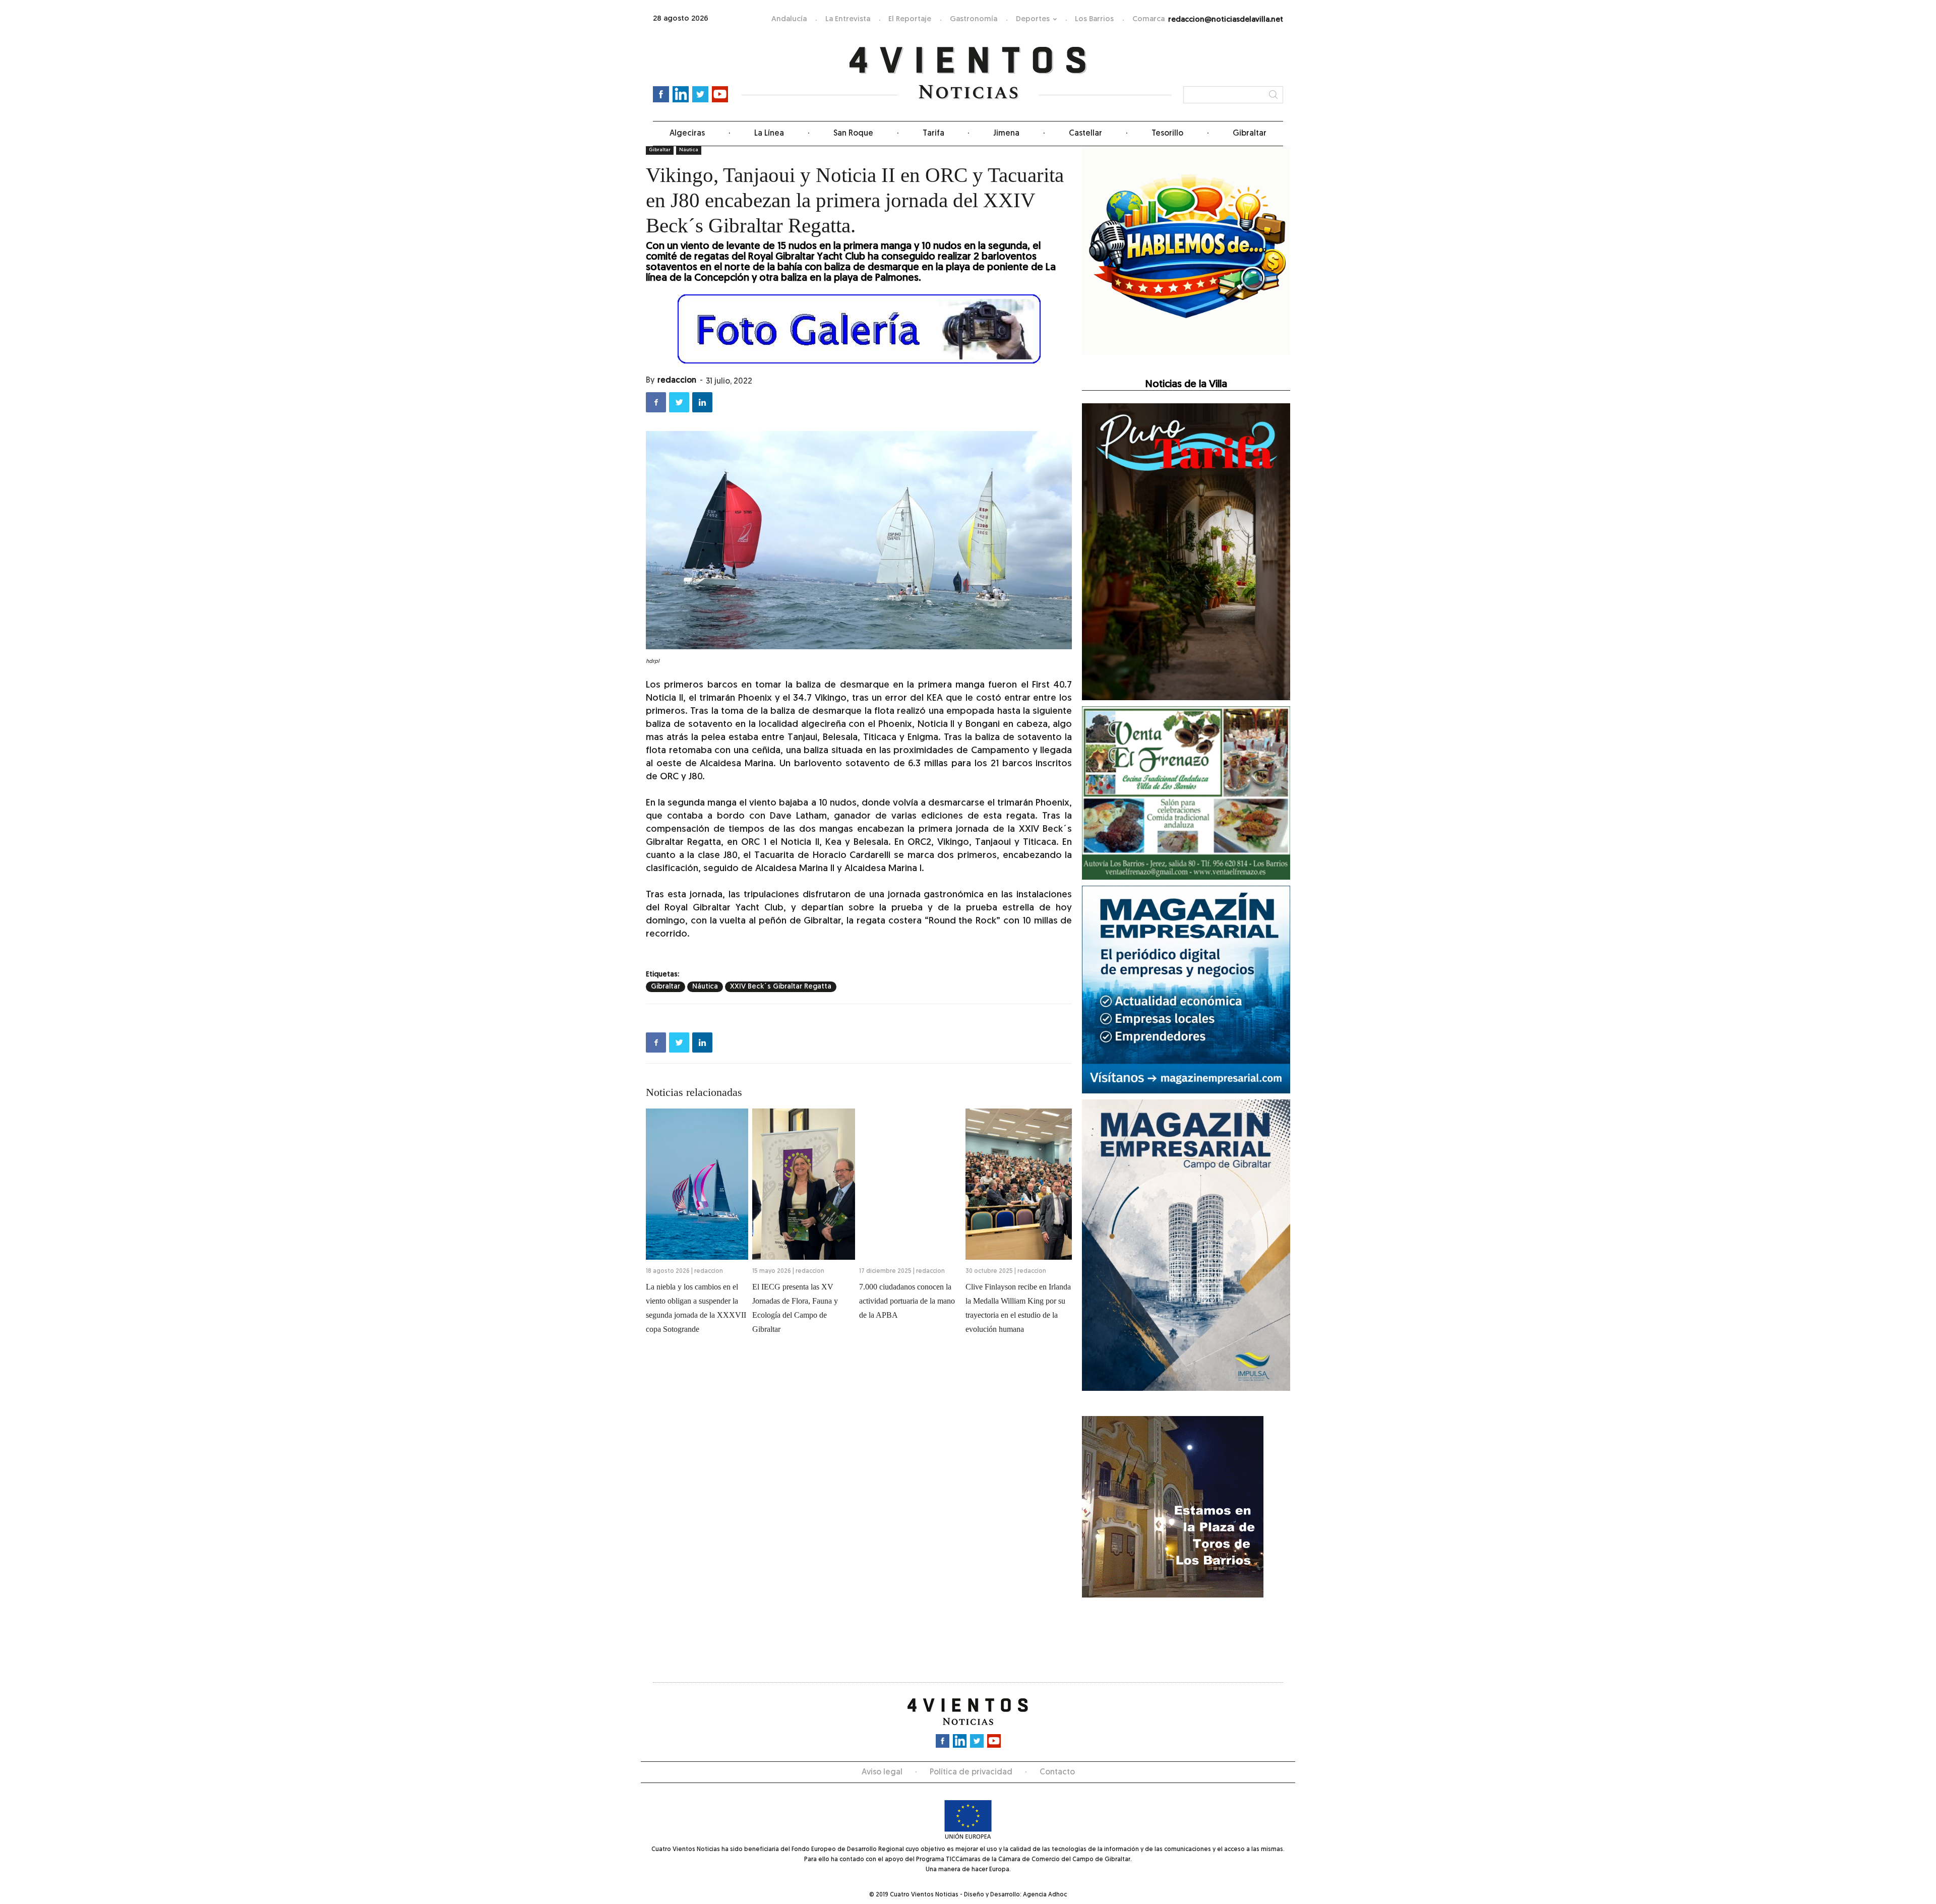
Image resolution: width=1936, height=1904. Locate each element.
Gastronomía (974, 19)
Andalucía (789, 19)
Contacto (1057, 1772)
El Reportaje (910, 19)
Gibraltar (1250, 134)
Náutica (705, 987)
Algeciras (687, 134)
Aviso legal (882, 1772)
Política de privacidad (971, 1772)
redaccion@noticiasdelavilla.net (1226, 20)
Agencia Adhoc (1045, 1895)
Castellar (1085, 134)
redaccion (677, 381)
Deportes (1033, 19)
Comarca (1148, 19)
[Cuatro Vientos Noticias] (968, 73)
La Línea (769, 134)
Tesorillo (1167, 134)
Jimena (1006, 134)
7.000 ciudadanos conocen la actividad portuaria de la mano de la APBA (907, 1301)
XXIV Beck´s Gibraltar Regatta (781, 987)
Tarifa (933, 134)
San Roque (853, 134)
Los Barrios (1094, 19)
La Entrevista (848, 19)
